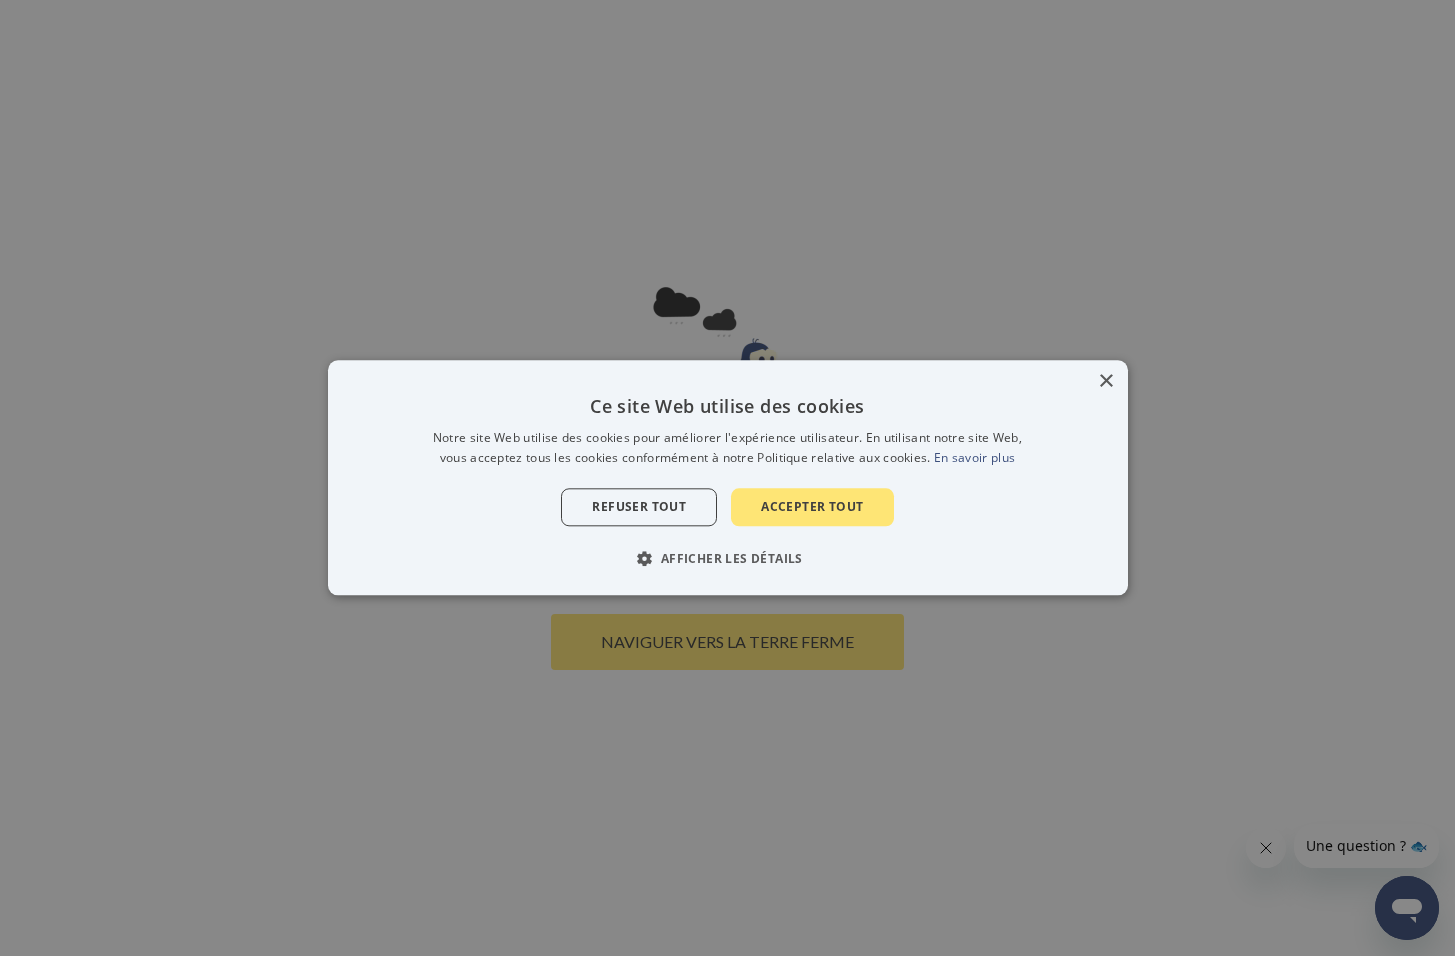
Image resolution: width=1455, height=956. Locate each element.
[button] (727, 559)
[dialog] (728, 477)
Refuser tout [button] (639, 506)
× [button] (1105, 381)
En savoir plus (974, 458)
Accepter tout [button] (812, 506)
